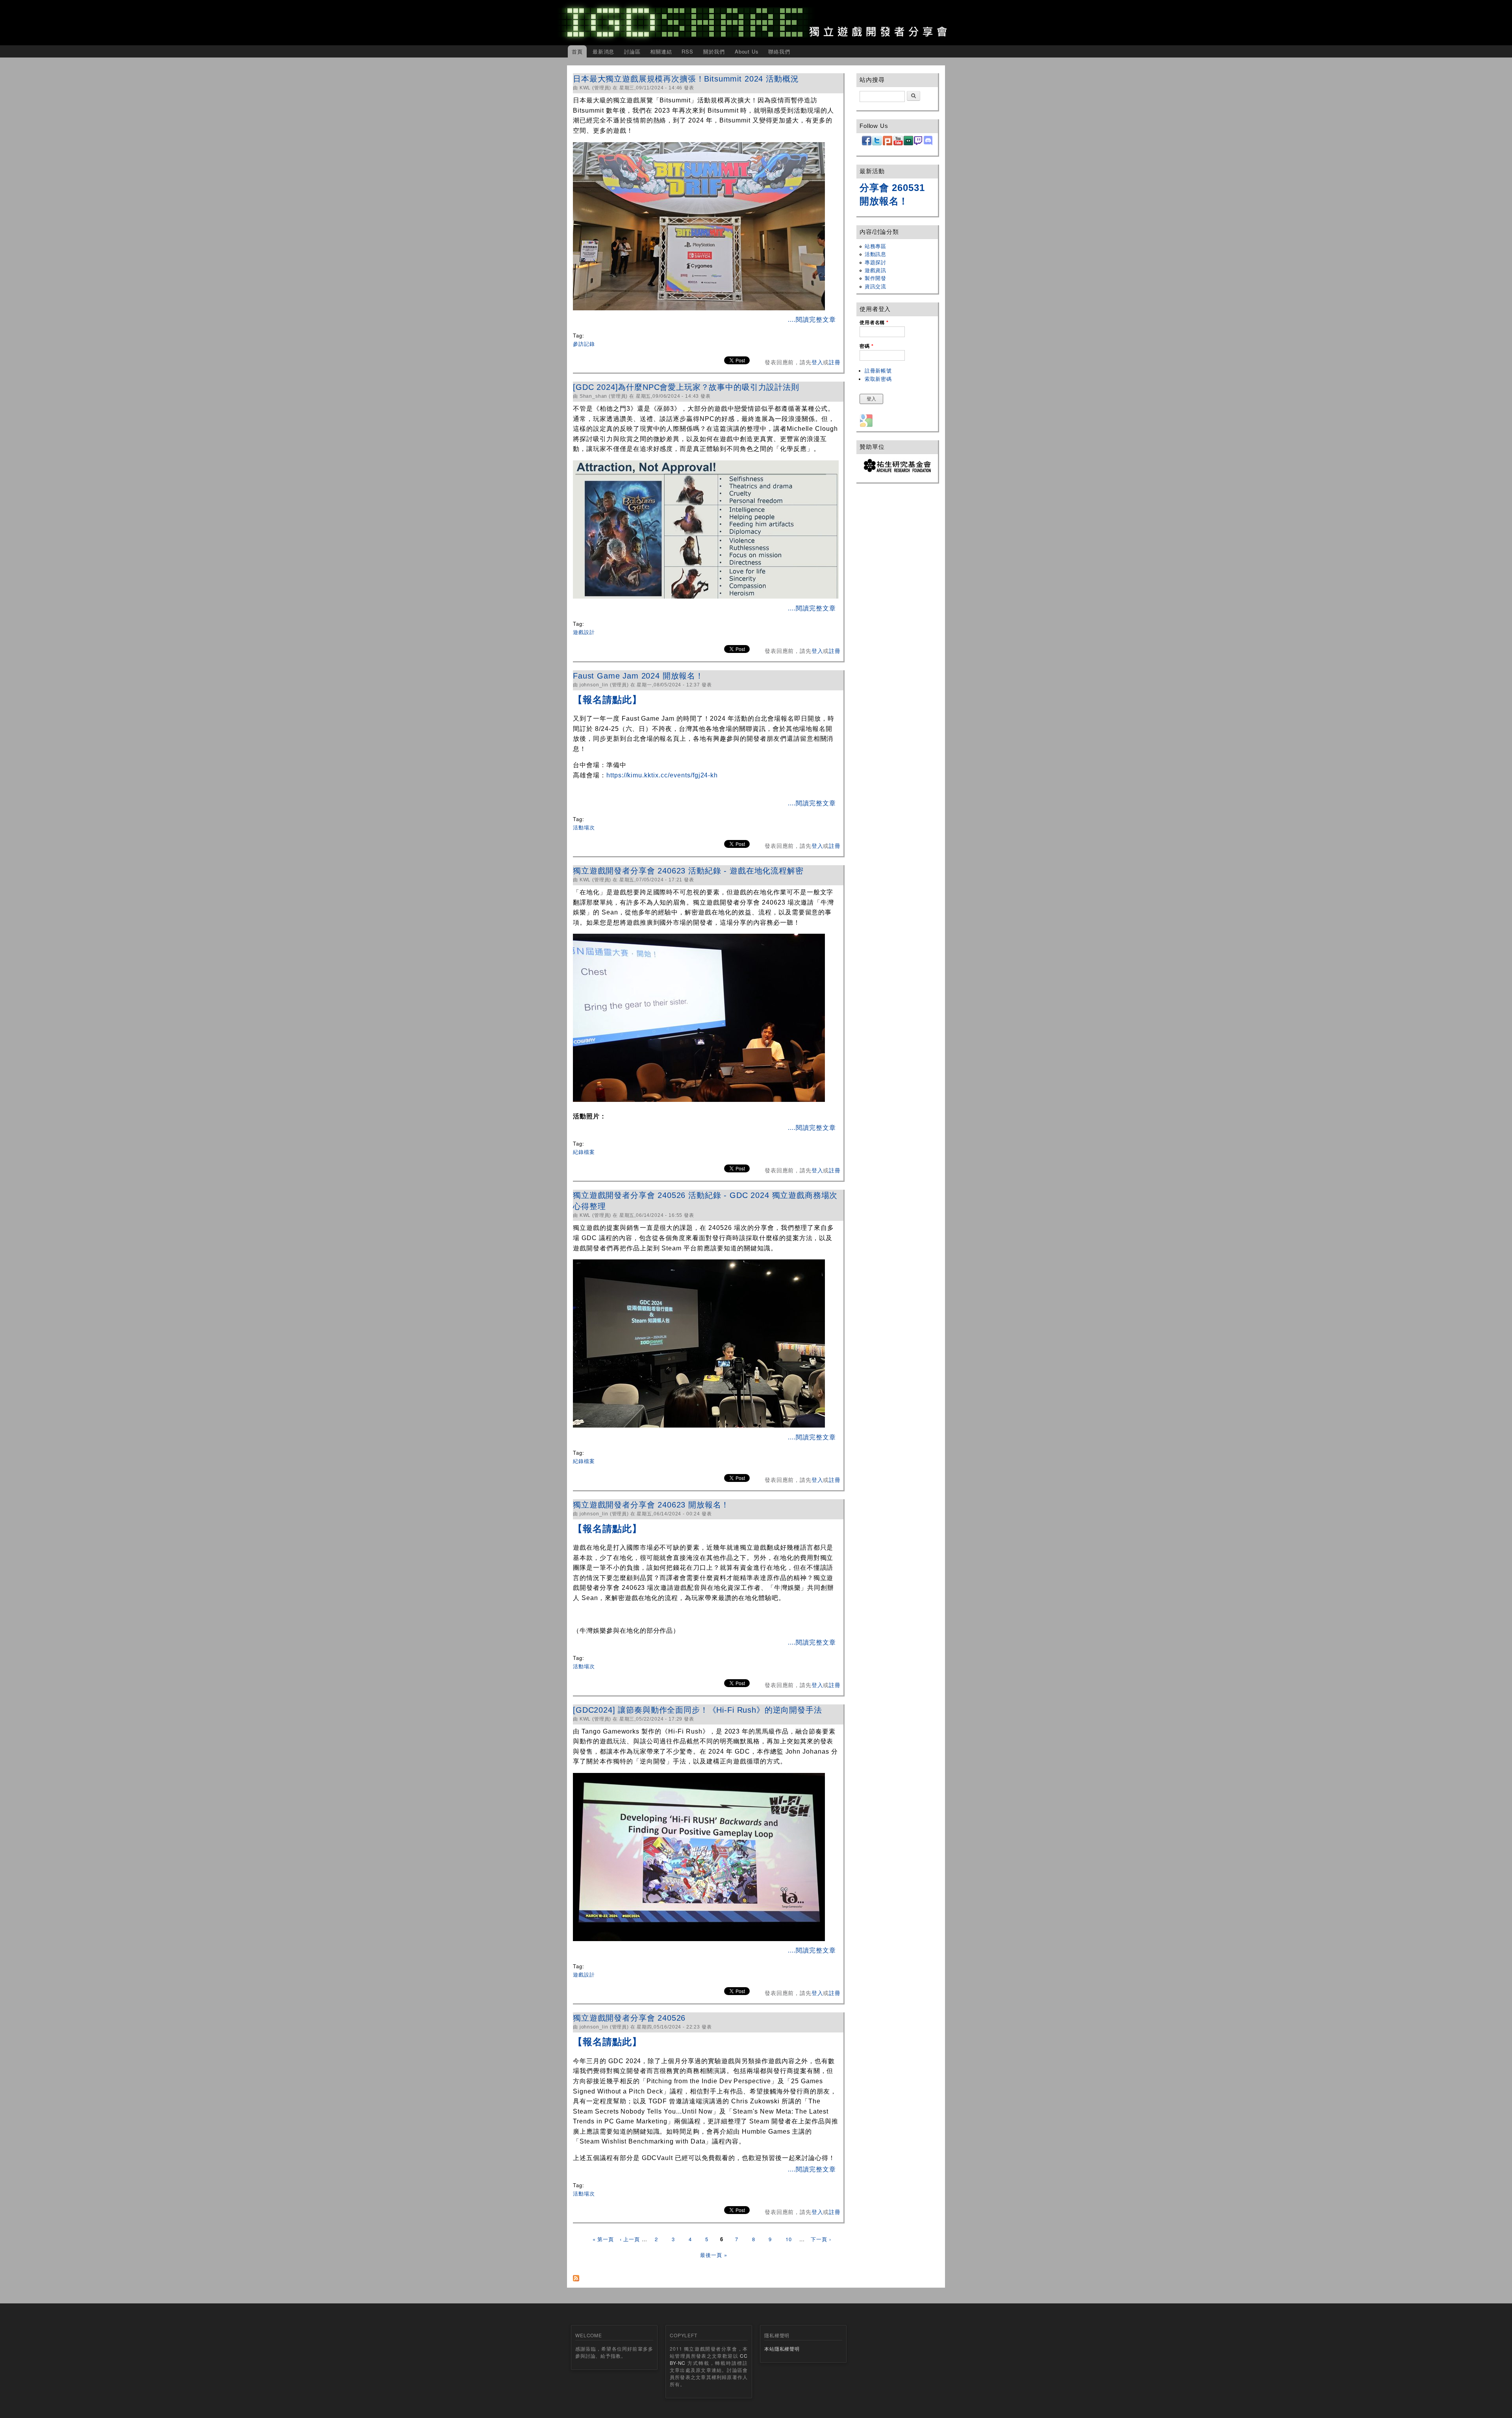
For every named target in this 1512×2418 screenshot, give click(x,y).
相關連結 (661, 51)
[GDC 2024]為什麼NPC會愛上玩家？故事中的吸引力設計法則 (686, 387)
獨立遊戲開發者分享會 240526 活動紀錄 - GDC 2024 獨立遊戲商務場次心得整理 (705, 1201)
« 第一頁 (603, 2239)
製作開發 (876, 278)
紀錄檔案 (584, 1152)
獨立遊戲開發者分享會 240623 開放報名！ (651, 1505)
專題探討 (876, 262)
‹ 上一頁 (630, 2239)
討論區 (632, 51)
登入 (817, 362)
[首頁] (756, 23)
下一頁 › (821, 2239)
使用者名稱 (874, 323)
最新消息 (603, 51)
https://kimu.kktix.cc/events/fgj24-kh (662, 775)
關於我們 (714, 51)
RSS (687, 51)
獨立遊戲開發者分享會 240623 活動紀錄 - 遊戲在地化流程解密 (689, 871)
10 (789, 2239)
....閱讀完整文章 (811, 320)
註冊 (835, 362)
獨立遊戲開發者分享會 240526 (629, 2018)
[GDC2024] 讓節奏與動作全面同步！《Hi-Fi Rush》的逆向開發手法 (698, 1710)
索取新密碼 (878, 379)
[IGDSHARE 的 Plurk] (888, 144)
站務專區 (876, 246)
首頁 (577, 51)
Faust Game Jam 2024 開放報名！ (638, 676)
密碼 (866, 346)
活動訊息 (876, 254)
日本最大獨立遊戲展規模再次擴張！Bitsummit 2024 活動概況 (686, 79)
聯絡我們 (779, 51)
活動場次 (584, 827)
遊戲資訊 (876, 270)
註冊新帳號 (878, 371)
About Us (747, 51)
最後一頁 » (713, 2255)
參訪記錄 (584, 344)
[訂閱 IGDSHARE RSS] (576, 2276)
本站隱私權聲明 (782, 2348)
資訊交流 (876, 286)
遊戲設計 (584, 632)
